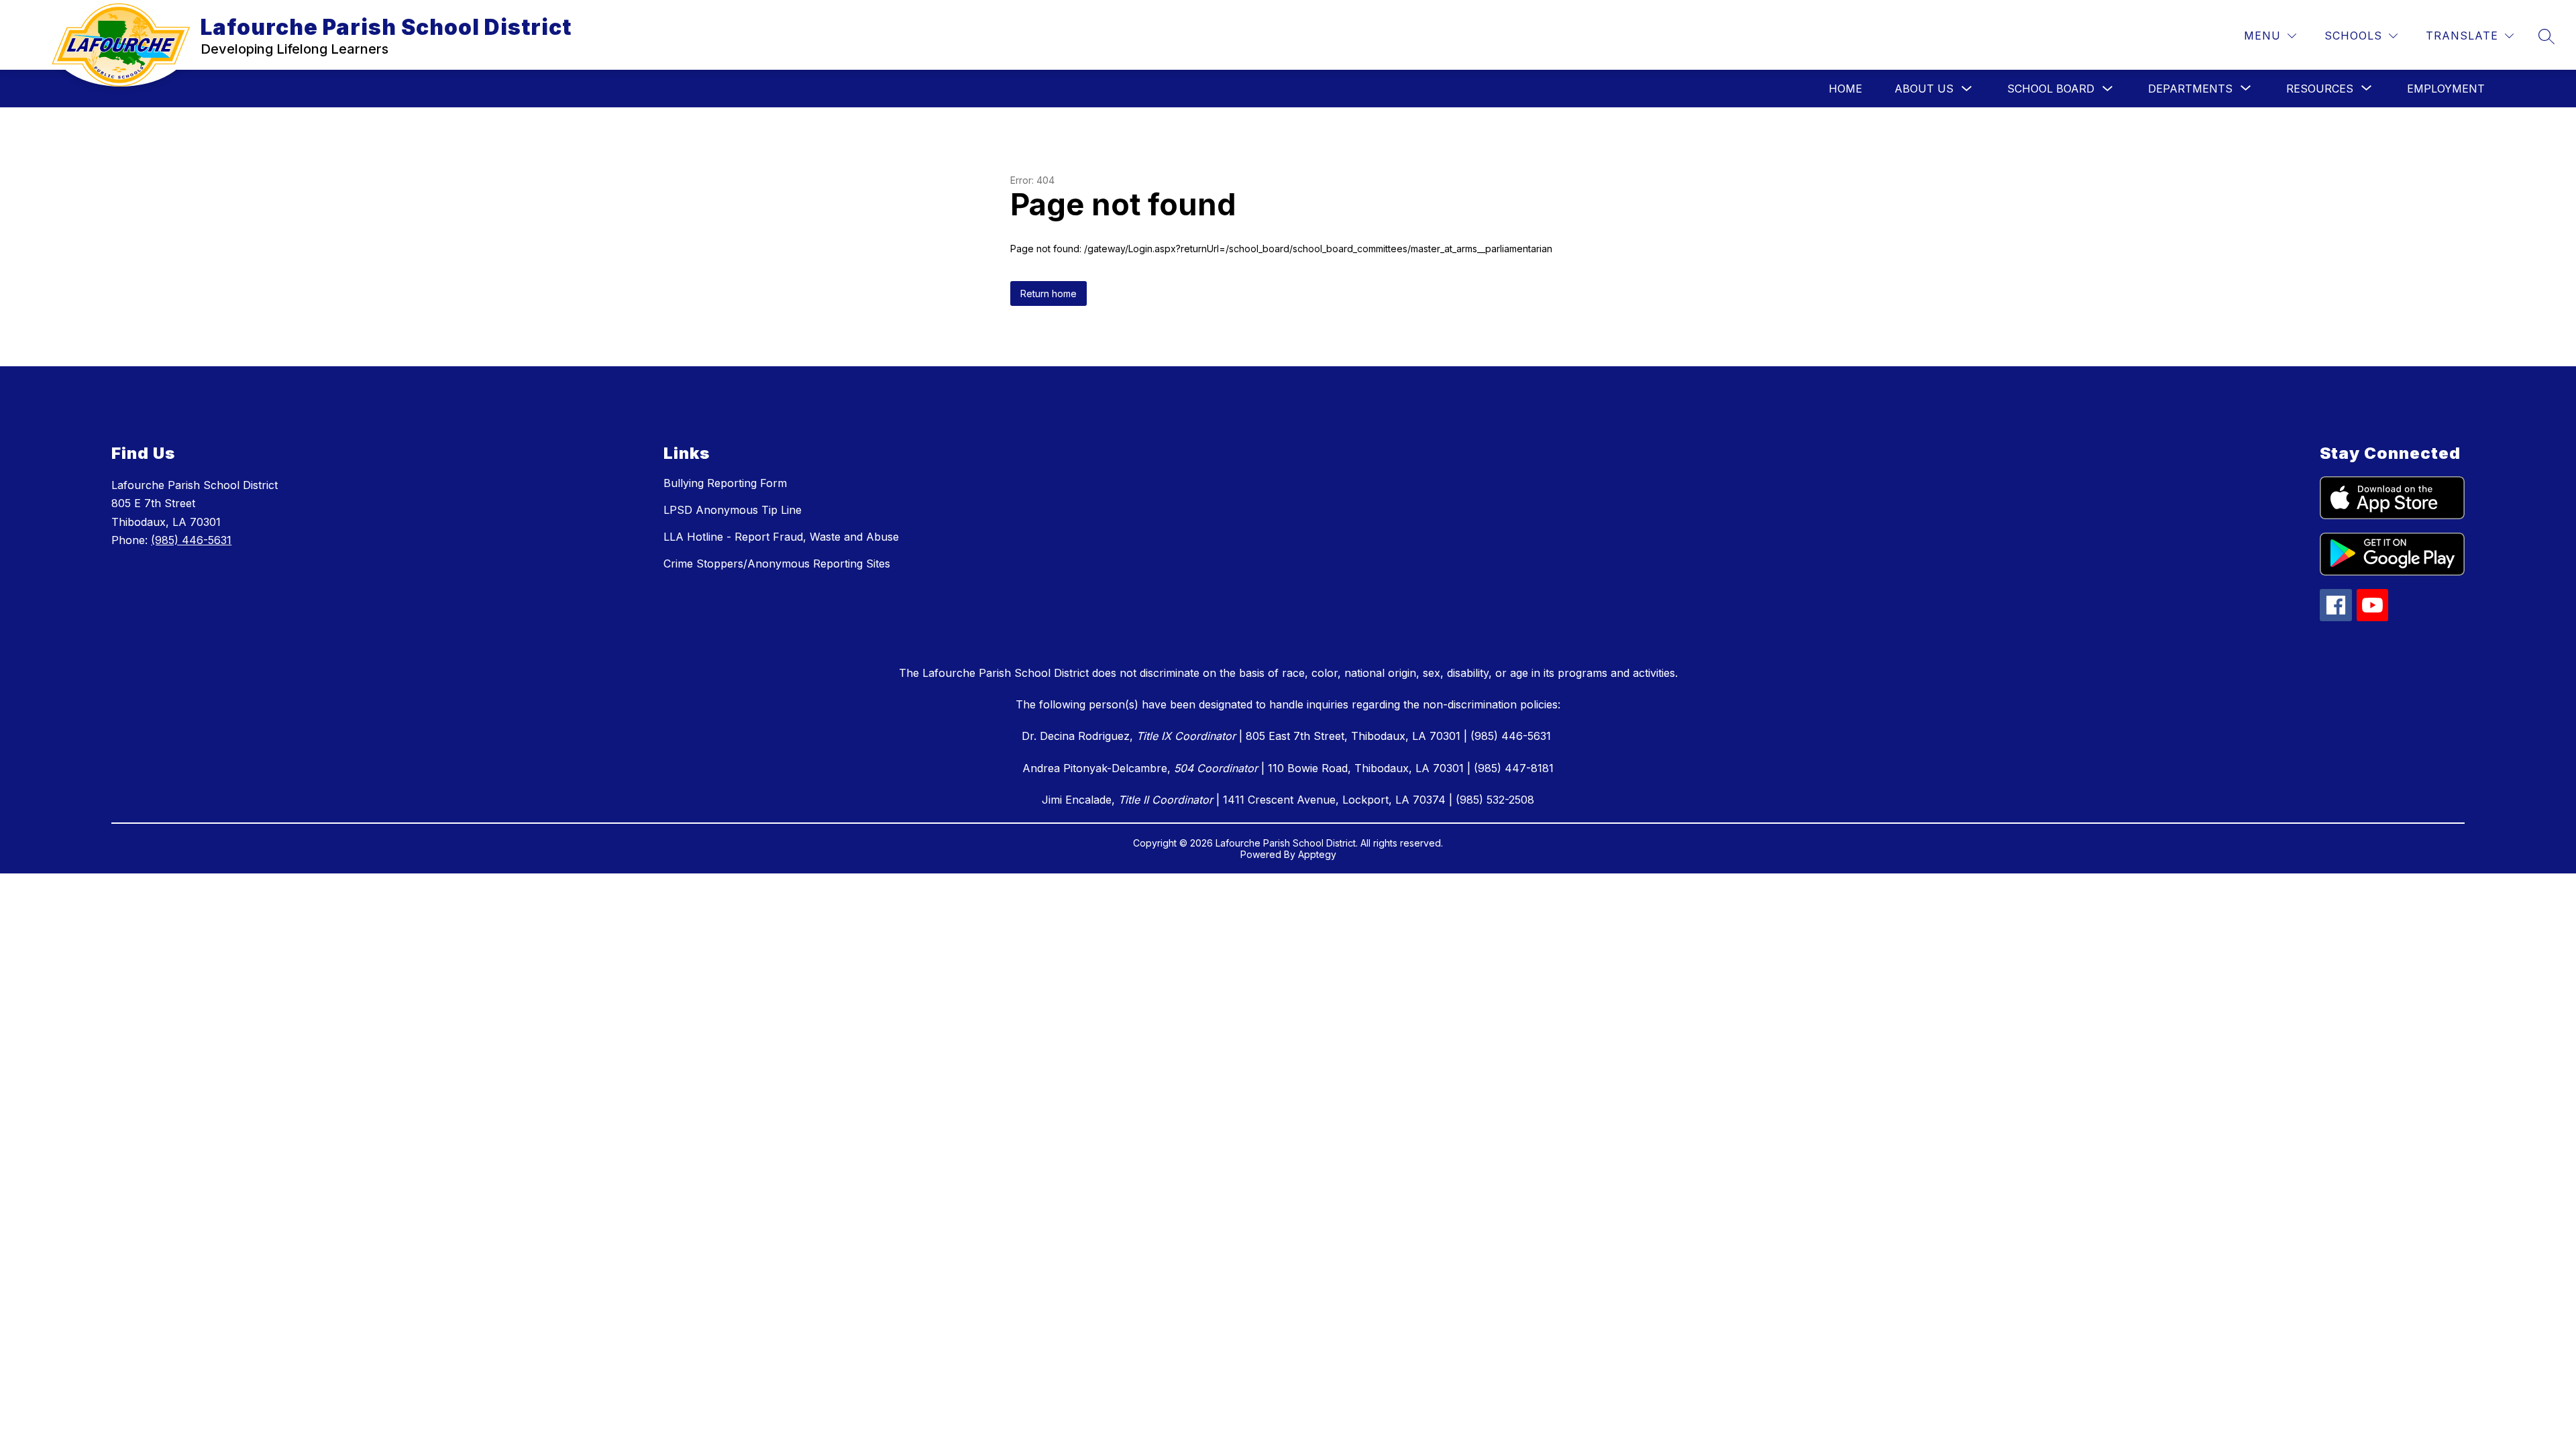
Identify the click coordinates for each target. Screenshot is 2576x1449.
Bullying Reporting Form (725, 483)
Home (1845, 89)
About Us (1924, 89)
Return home (1049, 293)
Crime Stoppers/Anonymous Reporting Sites (777, 563)
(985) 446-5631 (191, 540)
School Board (2051, 89)
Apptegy (1317, 854)
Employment (2446, 89)
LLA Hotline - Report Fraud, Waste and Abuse (781, 537)
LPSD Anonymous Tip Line (733, 510)
